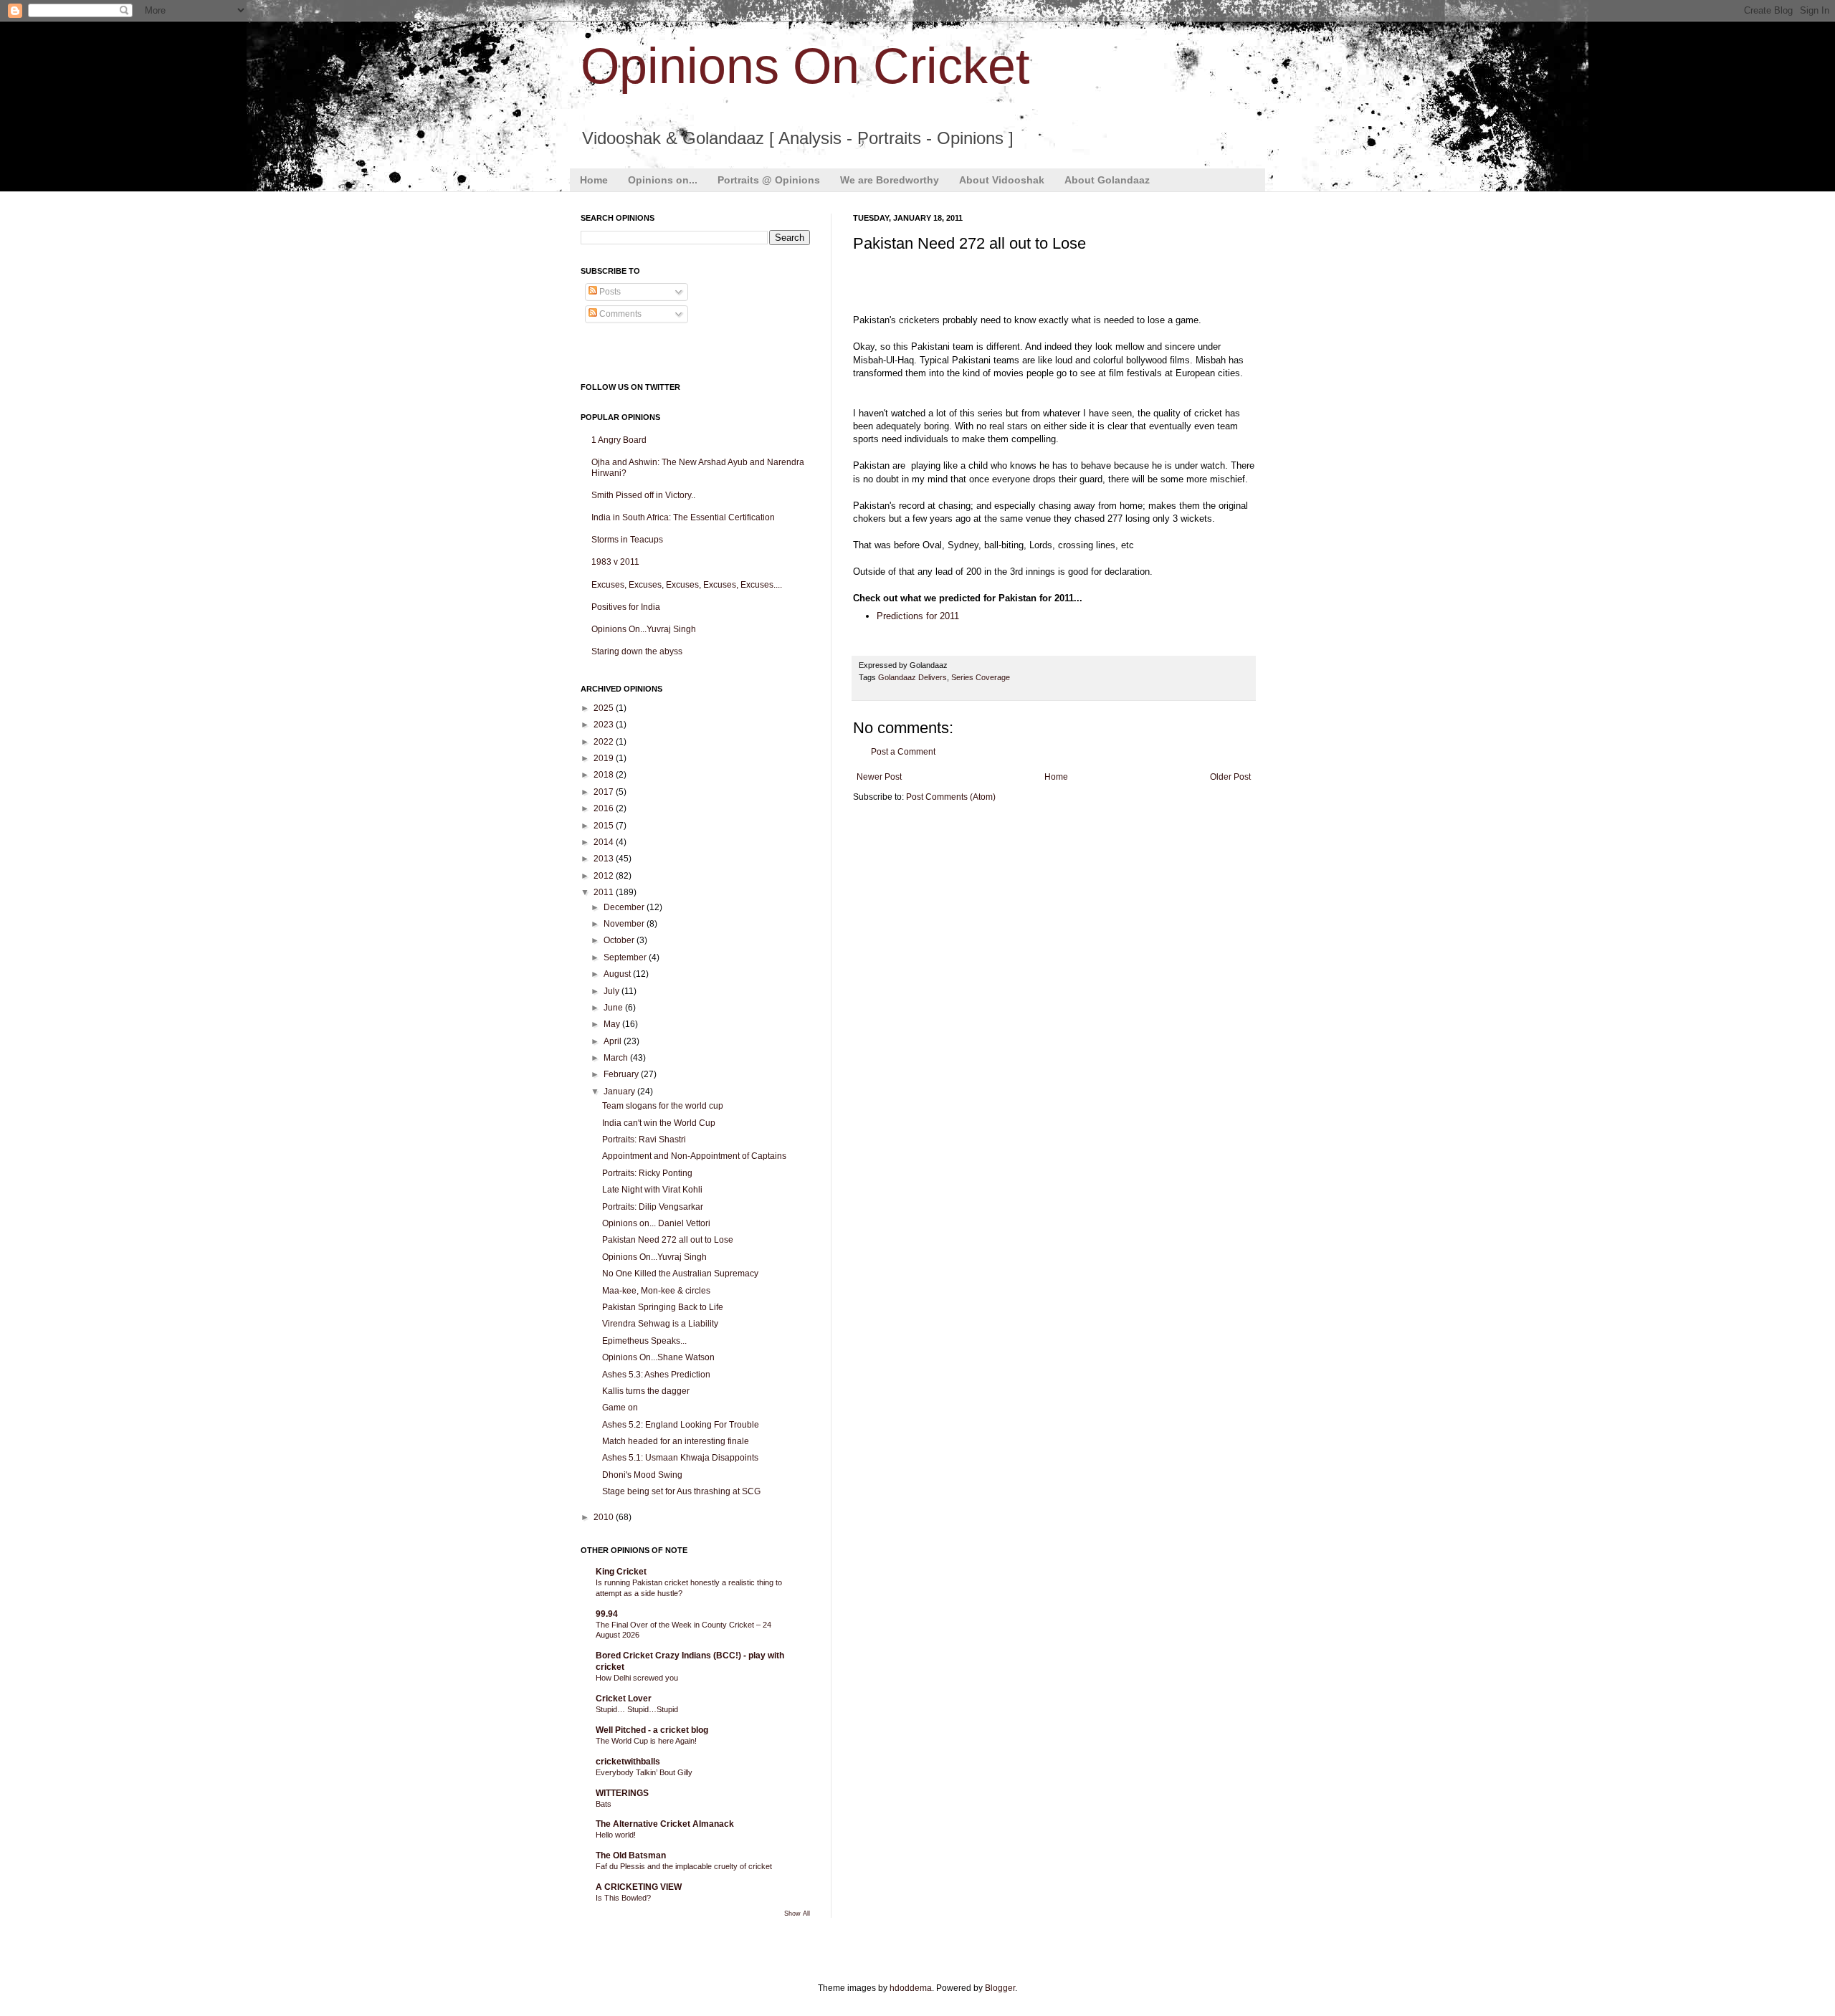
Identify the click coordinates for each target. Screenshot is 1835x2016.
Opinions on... (663, 180)
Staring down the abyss (637, 651)
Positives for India (626, 607)
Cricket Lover (624, 1699)
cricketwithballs (628, 1762)
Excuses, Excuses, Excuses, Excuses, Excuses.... (687, 585)
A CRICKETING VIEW (639, 1887)
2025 (605, 708)
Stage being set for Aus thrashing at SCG (681, 1491)
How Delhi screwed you (637, 1678)
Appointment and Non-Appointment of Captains (694, 1156)
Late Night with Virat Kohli (652, 1190)
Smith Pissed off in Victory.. (643, 495)
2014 (605, 842)
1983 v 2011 (615, 562)
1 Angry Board (619, 440)
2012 (605, 876)
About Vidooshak (1002, 180)
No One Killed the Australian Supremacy (680, 1274)
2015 (605, 826)
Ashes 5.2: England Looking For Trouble (681, 1425)
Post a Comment (903, 752)
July (613, 991)
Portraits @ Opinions (769, 180)
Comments (619, 314)
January (620, 1091)
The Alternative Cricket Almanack (665, 1824)
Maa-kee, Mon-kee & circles (656, 1291)
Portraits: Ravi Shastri (644, 1140)
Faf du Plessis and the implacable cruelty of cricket (684, 1866)
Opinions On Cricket (805, 66)
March (617, 1058)
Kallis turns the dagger (646, 1391)
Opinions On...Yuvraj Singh (644, 629)
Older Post (1230, 777)
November (625, 924)
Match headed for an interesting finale (676, 1441)
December (625, 907)
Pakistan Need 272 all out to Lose (668, 1240)
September (626, 957)
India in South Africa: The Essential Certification (683, 517)
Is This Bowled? (623, 1898)
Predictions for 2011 (918, 616)
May (613, 1024)
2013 (605, 859)
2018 (605, 775)
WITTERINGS (622, 1793)
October (620, 940)
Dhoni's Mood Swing (642, 1475)
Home (594, 180)
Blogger (1000, 1988)
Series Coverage (981, 677)
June (614, 1008)
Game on (620, 1408)
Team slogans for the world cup (663, 1106)
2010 (605, 1517)
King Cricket (621, 1572)
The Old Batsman (631, 1855)
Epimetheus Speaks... (644, 1341)
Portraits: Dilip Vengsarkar (653, 1207)
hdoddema (911, 1988)
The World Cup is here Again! (646, 1741)
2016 (605, 808)
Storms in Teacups (627, 540)
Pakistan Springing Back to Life (663, 1307)
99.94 (607, 1614)
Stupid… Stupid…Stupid (637, 1709)
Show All (797, 1914)
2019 (605, 758)
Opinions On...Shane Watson (658, 1357)
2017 (605, 792)
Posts (609, 292)
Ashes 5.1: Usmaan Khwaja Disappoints (680, 1458)
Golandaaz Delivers (912, 677)
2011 (605, 892)
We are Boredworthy (890, 180)
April (614, 1041)
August (618, 974)
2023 (605, 725)
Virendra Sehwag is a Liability (660, 1324)
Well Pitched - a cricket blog (652, 1730)
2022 (605, 742)
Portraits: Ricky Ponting (647, 1173)
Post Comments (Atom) (951, 797)
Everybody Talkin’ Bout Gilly (644, 1772)
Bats (604, 1804)
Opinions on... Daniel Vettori (656, 1223)
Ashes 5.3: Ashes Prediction (656, 1375)
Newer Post (879, 777)
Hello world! (616, 1835)
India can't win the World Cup (659, 1123)
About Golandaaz (1107, 180)
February (622, 1074)
